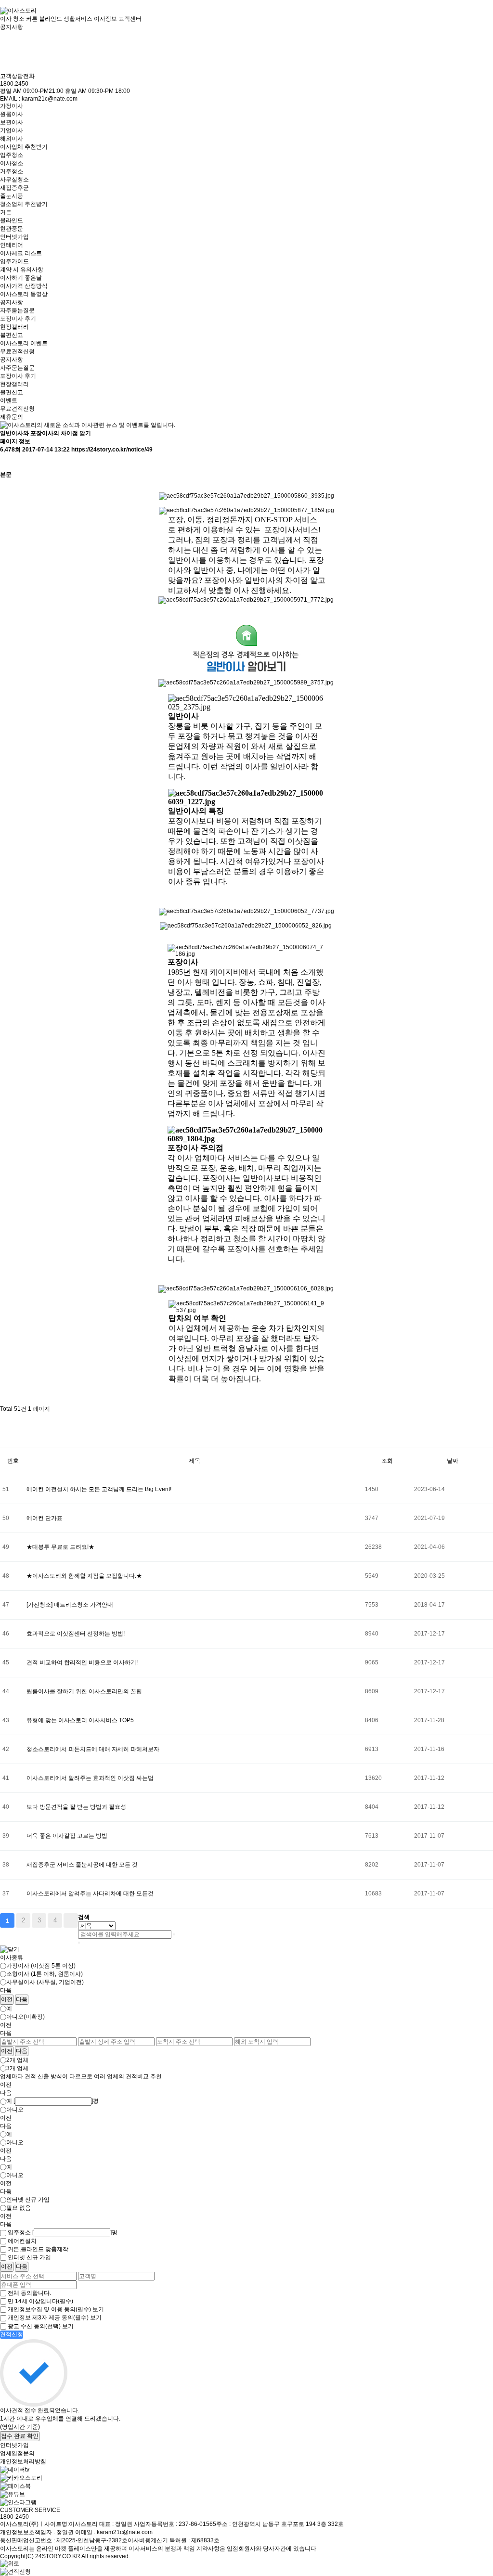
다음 (22, 1999)
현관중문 (12, 229)
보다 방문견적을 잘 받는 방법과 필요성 (76, 1807)
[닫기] (79, 1943)
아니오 (15, 2110)
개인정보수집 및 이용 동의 (49, 2309)
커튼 (6, 212)
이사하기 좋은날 (21, 278)
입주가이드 (14, 261)
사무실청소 (14, 180)
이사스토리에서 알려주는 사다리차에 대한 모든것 (90, 1893)
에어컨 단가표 (45, 1518)
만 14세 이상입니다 (40, 2301)
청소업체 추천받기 (24, 204)
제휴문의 (12, 417)
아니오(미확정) (26, 2017)
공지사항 (12, 302)
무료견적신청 (17, 351)
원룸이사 (12, 114)
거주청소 (12, 171)
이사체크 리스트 (21, 253)
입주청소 (12, 155)
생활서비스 (78, 19)
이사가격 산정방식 (24, 286)
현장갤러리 (14, 327)
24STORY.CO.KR (58, 2556)
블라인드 (12, 220)
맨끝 (71, 1920)
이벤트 (9, 400)
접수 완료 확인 (20, 2436)
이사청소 (12, 163)
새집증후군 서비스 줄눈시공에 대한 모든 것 (82, 1865)
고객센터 (130, 19)
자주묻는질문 (17, 310)
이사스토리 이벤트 (24, 343)
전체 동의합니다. (29, 2293)
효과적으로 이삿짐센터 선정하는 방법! (76, 1634)
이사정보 (105, 19)
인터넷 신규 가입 (28, 2200)
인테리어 (12, 245)
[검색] (174, 1934)
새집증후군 (14, 188)
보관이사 (12, 122)
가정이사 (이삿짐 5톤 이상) (41, 1966)
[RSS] (5, 1422)
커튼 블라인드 (44, 19)
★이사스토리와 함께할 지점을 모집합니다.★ (84, 1576)
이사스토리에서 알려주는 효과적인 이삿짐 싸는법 (90, 1778)
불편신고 (12, 335)
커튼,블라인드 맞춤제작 (38, 2249)
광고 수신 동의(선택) (34, 2326)
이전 (7, 1999)
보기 (98, 2309)
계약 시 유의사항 (22, 270)
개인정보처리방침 (23, 2461)
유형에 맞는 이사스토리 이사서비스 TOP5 (80, 1720)
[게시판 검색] (5, 1438)
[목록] (5, 462)
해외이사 (12, 139)
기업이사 (12, 130)
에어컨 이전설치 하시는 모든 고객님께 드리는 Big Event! (99, 1489)
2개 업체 (17, 2060)
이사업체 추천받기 (24, 147)
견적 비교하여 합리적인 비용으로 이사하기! (82, 1662)
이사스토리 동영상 (24, 294)
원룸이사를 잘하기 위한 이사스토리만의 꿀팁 (84, 1691)
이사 (6, 19)
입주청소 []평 (63, 2232)
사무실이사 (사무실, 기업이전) (45, 1982)
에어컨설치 (22, 2241)
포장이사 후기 (18, 319)
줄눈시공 (12, 196)
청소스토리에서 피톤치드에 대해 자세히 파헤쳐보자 (93, 1749)
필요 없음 (19, 2208)
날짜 (453, 1461)
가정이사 (12, 106)
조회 (387, 1461)
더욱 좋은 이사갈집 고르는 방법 (67, 1836)
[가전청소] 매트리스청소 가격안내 (70, 1605)
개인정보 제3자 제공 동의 (48, 2318)
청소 (19, 19)
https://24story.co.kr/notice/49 (112, 450)
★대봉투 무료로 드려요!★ (60, 1547)
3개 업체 (17, 2068)
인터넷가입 (14, 237)
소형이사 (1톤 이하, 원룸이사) (45, 1974)
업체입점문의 (17, 2453)
